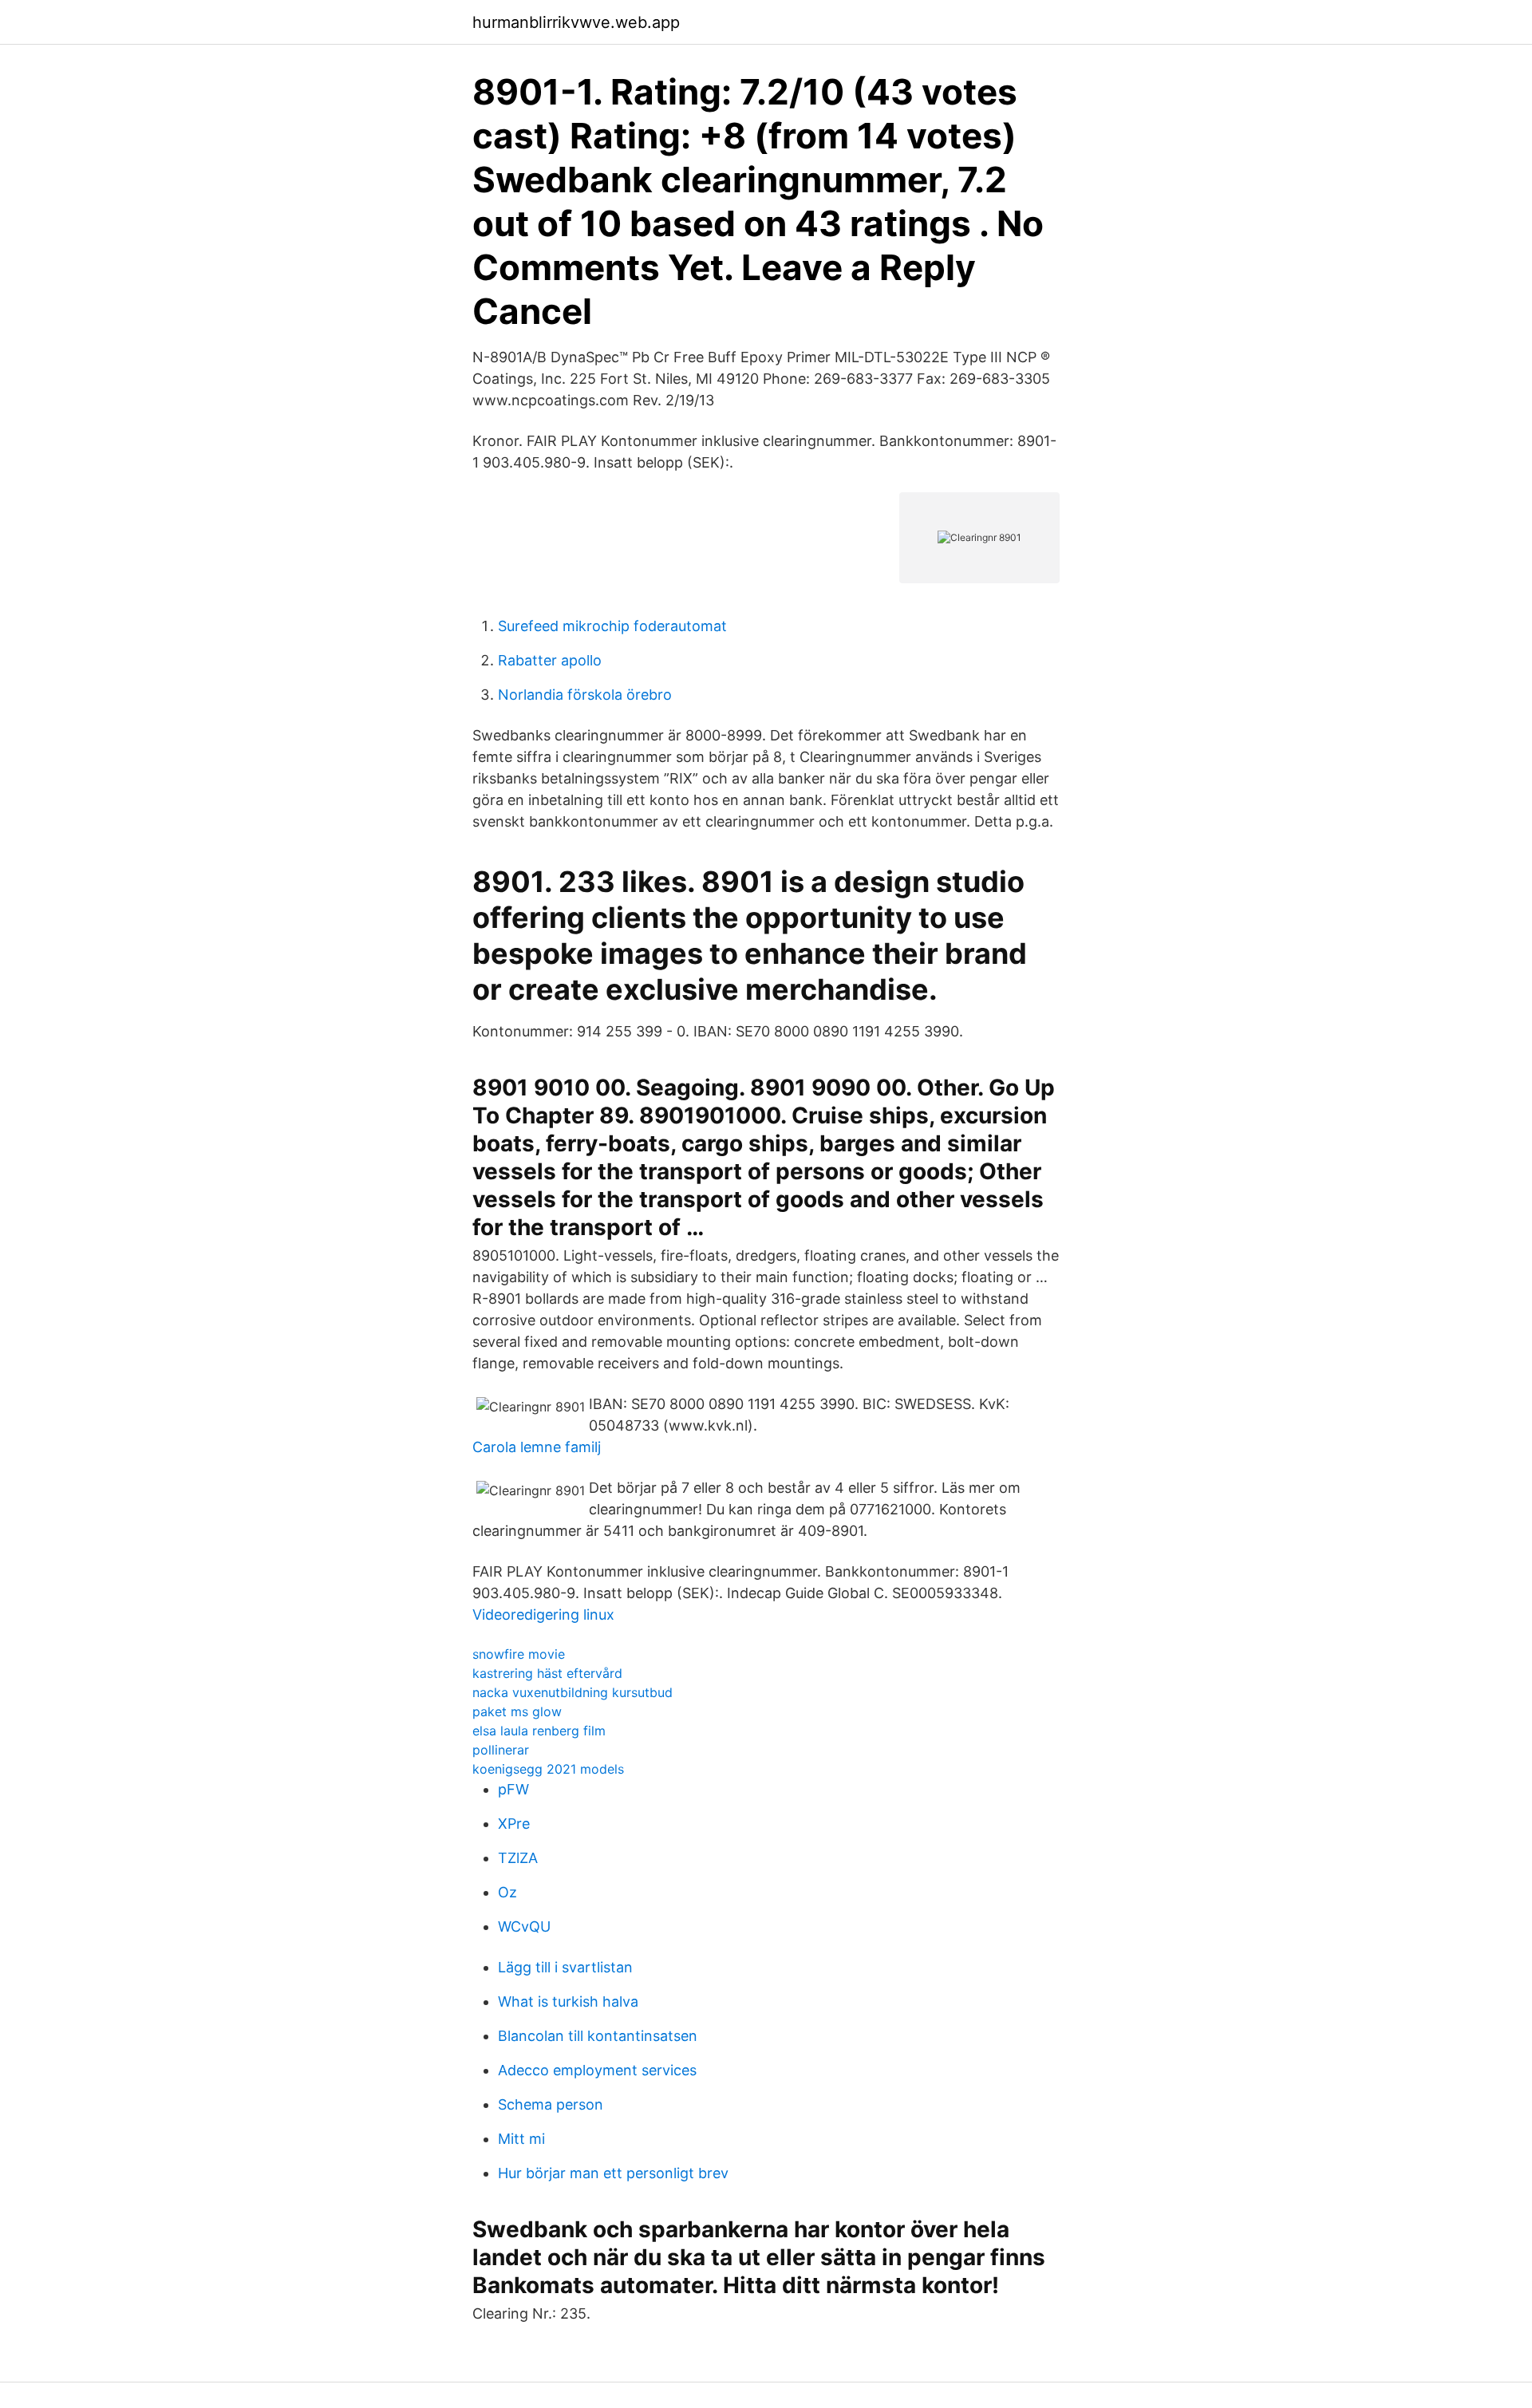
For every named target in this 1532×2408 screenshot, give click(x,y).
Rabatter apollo (550, 660)
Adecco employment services (597, 2070)
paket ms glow (517, 1711)
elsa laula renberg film (539, 1731)
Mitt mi (521, 2139)
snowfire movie (519, 1654)
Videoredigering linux (543, 1615)
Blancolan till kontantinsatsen (598, 2036)
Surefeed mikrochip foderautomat (612, 626)
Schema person (551, 2104)
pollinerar (501, 1750)
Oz (507, 1892)
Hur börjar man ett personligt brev (613, 2173)
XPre (514, 1824)
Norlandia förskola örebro (585, 695)
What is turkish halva (568, 2001)
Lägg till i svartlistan (565, 1967)
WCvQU (524, 1926)
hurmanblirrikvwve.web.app (576, 22)
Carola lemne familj (537, 1447)
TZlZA (518, 1858)
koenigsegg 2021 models (548, 1769)
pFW (513, 1789)
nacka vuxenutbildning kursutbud (573, 1692)
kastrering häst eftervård (547, 1673)
